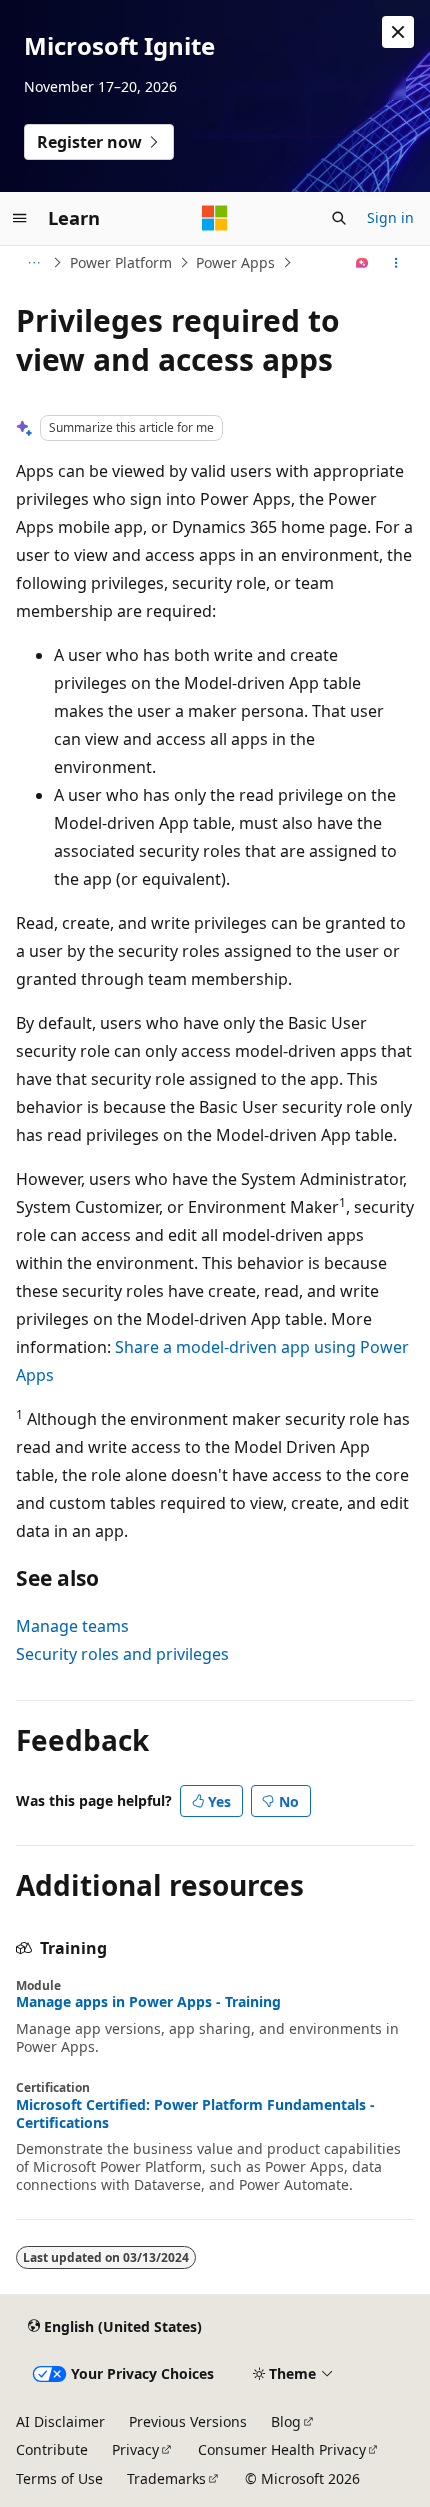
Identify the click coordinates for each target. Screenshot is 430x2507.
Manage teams (72, 1626)
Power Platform (121, 262)
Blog (286, 2421)
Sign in (390, 217)
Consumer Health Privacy (282, 2449)
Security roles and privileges (122, 1654)
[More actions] (396, 263)
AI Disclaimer (60, 2421)
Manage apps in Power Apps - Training (148, 2002)
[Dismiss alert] (398, 32)
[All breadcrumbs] (33, 263)
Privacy (135, 2449)
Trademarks (166, 2478)
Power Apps (235, 262)
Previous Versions (188, 2421)
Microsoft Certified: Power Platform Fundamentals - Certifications (195, 2114)
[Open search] (339, 218)
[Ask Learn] (362, 263)
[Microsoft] (215, 218)
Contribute (52, 2449)
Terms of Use (59, 2478)
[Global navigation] (20, 218)
